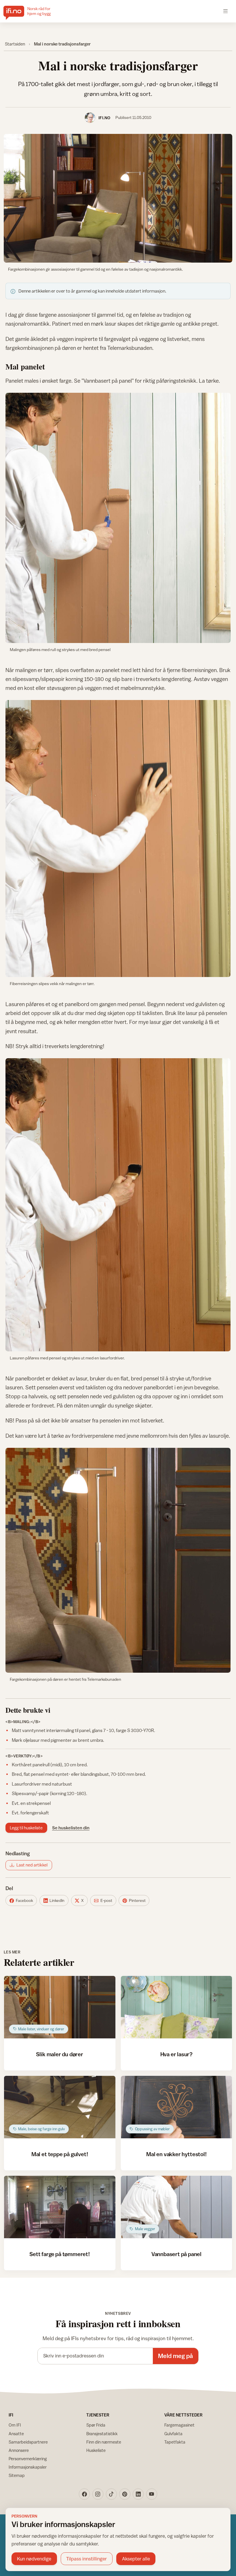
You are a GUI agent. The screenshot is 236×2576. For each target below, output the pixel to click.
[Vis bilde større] (118, 198)
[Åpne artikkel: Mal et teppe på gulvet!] (60, 2107)
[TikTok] (111, 2494)
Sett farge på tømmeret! (60, 2254)
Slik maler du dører (59, 2054)
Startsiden (15, 44)
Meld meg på (175, 2356)
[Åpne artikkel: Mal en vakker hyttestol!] (177, 2107)
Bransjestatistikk (102, 2434)
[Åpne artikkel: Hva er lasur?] (177, 2007)
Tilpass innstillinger (86, 2559)
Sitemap (17, 2475)
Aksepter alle (136, 2559)
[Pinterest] (125, 2494)
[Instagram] (98, 2494)
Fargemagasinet (179, 2425)
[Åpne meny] (225, 11)
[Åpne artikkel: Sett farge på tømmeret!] (60, 2207)
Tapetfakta (175, 2442)
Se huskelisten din (71, 1828)
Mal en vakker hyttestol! (176, 2154)
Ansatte (16, 2434)
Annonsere (19, 2450)
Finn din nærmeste (104, 2442)
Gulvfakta (173, 2434)
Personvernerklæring (28, 2459)
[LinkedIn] (138, 2494)
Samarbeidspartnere (28, 2442)
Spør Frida (96, 2425)
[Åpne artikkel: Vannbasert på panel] (177, 2207)
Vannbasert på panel (176, 2254)
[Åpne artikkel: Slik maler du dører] (60, 2007)
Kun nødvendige (34, 2559)
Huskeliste (96, 2450)
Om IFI (15, 2425)
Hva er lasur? (176, 2054)
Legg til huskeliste (26, 1828)
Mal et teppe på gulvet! (60, 2154)
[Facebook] (84, 2494)
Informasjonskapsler (28, 2467)
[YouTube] (152, 2494)
